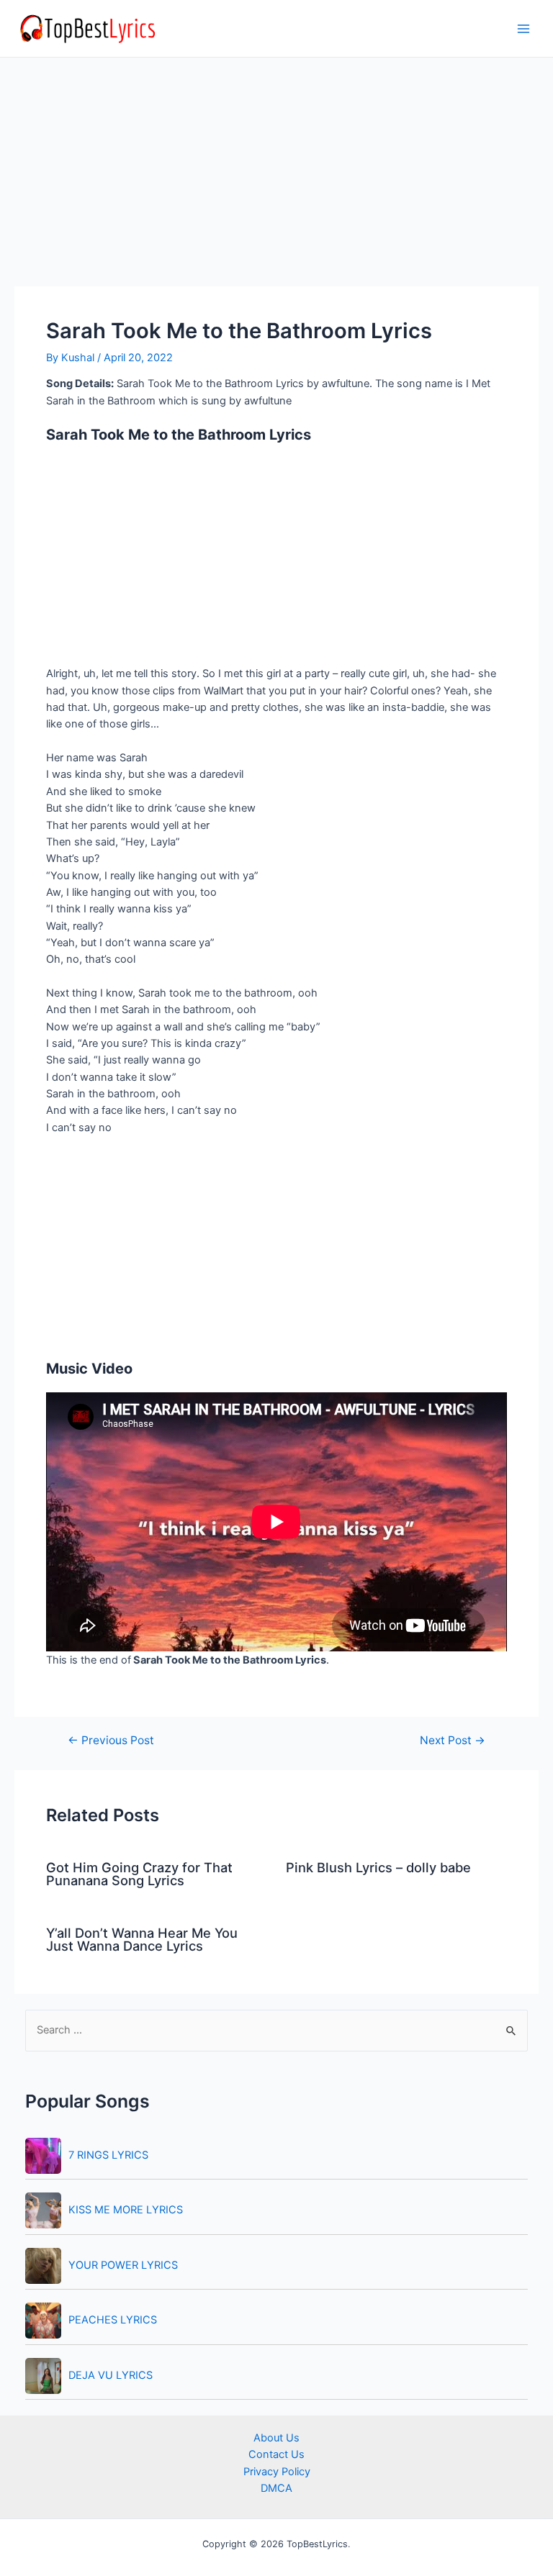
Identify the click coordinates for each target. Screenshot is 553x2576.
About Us (276, 2438)
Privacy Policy (277, 2472)
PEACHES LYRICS (113, 2320)
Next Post (453, 1741)
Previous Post (111, 1741)
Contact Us (276, 2454)
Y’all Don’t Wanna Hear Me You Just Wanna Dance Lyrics (142, 1939)
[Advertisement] (276, 180)
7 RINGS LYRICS (108, 2155)
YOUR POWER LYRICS (123, 2265)
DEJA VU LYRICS (111, 2375)
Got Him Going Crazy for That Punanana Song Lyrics (139, 1874)
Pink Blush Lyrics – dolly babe (378, 1867)
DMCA (276, 2488)
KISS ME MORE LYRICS (126, 2210)
